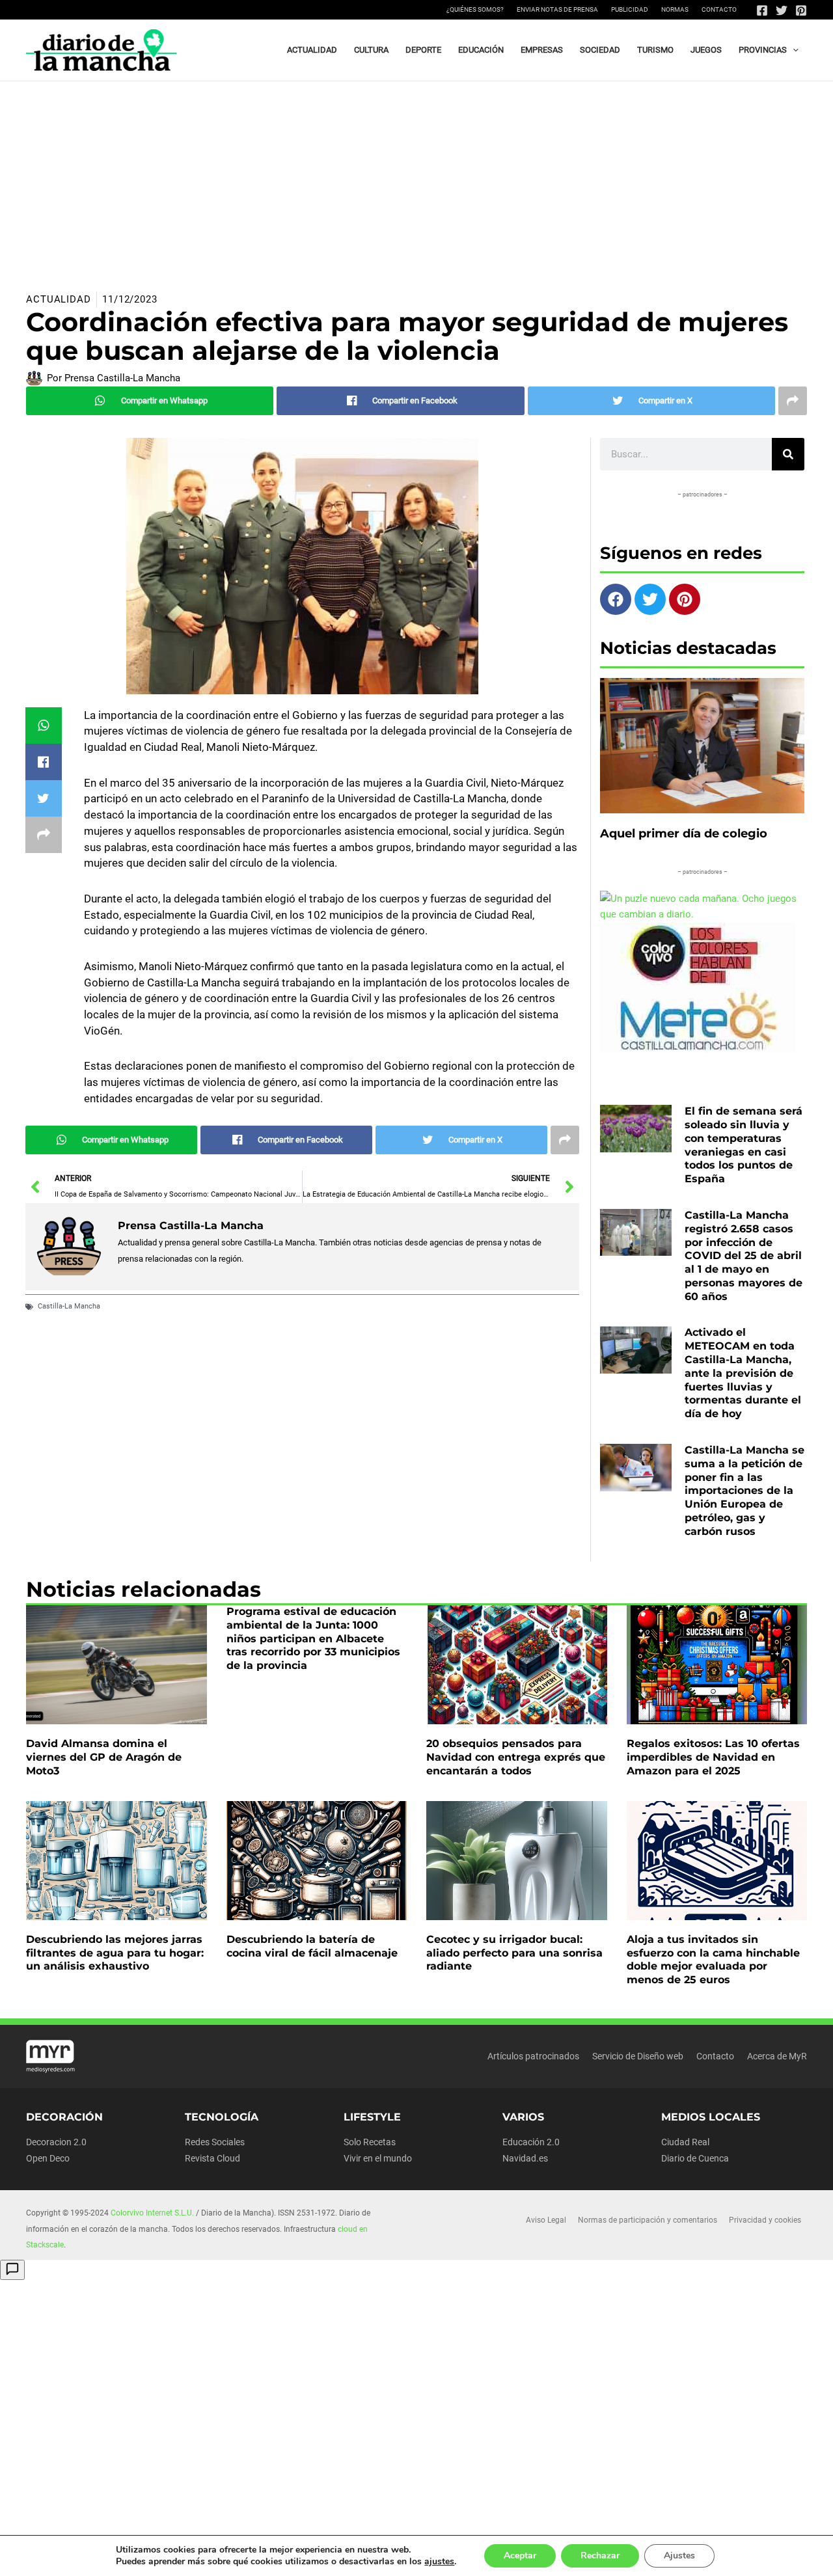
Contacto (719, 9)
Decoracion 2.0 (56, 2142)
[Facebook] (762, 10)
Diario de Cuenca (695, 2158)
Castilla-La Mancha (69, 1306)
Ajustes (679, 2556)
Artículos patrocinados (533, 2056)
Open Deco (48, 2158)
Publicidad (630, 9)
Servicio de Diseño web (638, 2056)
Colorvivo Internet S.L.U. (152, 2213)
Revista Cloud (212, 2158)
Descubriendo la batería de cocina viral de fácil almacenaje (312, 1946)
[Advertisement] (416, 179)
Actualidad (59, 299)
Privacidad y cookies (765, 2220)
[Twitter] (782, 10)
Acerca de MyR (777, 2056)
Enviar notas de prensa (557, 9)
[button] (793, 50)
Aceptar (520, 2556)
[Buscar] (788, 454)
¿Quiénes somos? (475, 9)
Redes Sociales (215, 2142)
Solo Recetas (370, 2142)
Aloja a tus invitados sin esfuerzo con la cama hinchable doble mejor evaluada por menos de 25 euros (713, 1959)
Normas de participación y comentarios (648, 2220)
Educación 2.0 (531, 2142)
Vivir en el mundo (378, 2158)
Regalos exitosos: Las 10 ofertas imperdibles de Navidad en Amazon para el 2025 (713, 1757)
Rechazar (600, 2556)
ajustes (439, 2562)
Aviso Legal (546, 2220)
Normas (675, 9)
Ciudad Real (685, 2142)
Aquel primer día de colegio (684, 834)
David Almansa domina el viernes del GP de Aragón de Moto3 (104, 1757)
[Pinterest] (801, 10)
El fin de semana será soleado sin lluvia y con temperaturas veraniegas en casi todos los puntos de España (744, 1145)
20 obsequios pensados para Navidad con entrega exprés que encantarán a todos (516, 1757)
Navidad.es (525, 2158)
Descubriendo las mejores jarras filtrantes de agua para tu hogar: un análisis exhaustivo (115, 1953)
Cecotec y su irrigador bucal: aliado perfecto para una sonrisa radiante (514, 1953)
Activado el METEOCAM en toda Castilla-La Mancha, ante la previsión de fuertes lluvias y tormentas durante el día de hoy (743, 1373)
